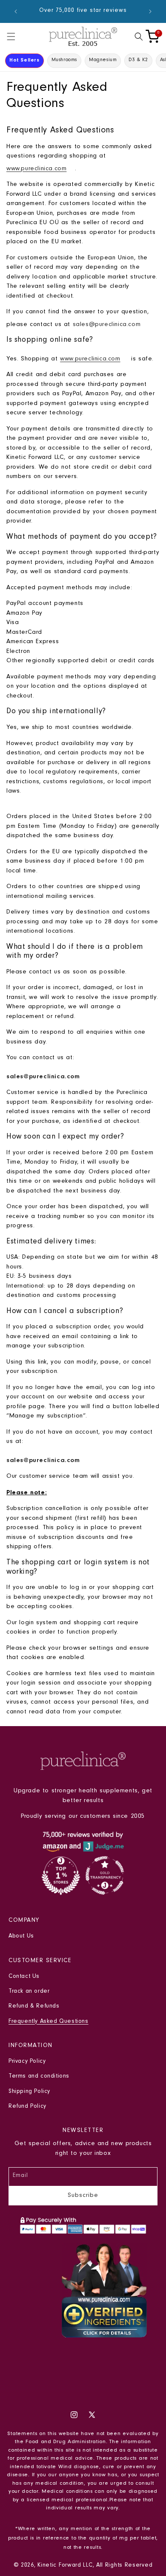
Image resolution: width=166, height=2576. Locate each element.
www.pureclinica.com (36, 169)
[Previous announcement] (16, 11)
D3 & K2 (138, 60)
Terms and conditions (39, 2077)
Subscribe (83, 2196)
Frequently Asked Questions (49, 2022)
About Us (21, 1937)
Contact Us (24, 1977)
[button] (11, 37)
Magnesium (103, 60)
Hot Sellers (24, 60)
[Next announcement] (150, 11)
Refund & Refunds (34, 2007)
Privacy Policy (27, 2062)
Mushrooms (64, 60)
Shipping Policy (29, 2092)
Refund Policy (27, 2107)
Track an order (29, 1992)
